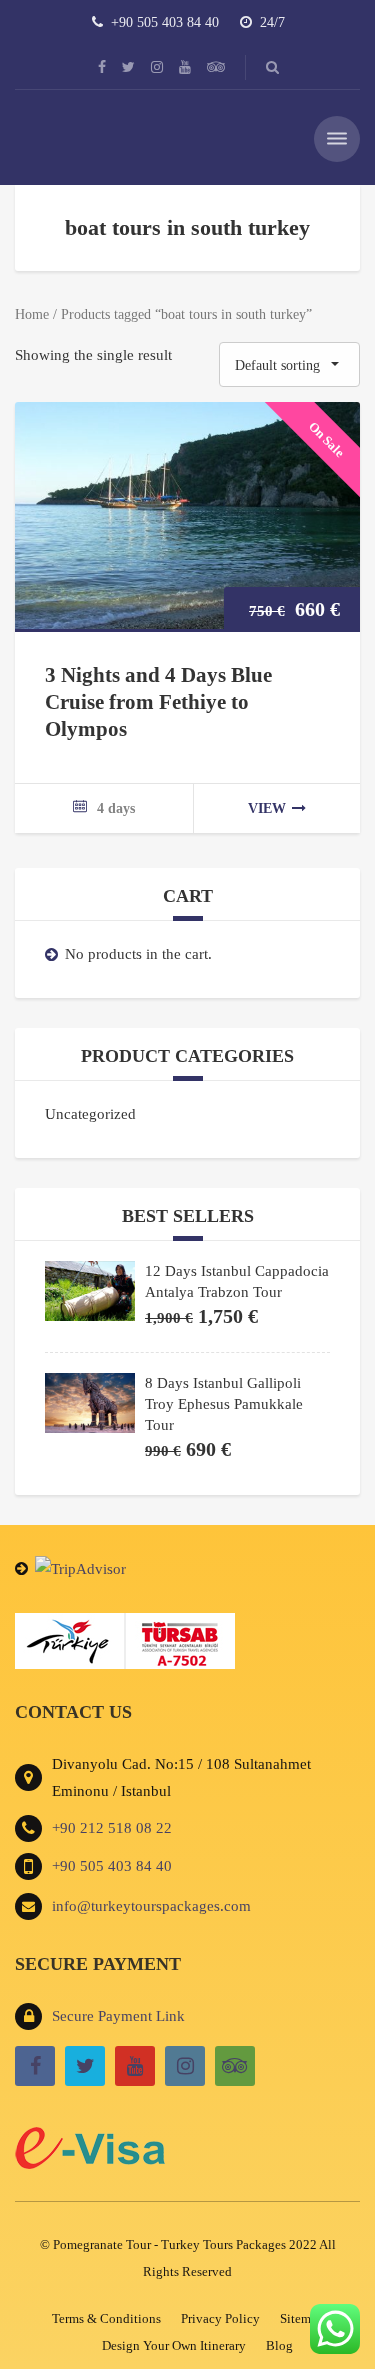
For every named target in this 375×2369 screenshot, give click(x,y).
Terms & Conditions (106, 2318)
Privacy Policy (220, 2318)
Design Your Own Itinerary (174, 2345)
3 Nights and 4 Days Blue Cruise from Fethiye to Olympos (158, 702)
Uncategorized (90, 1114)
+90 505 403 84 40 (112, 1866)
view (267, 808)
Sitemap (302, 2318)
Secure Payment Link (118, 2016)
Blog (279, 2345)
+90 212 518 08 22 (112, 1828)
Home (32, 314)
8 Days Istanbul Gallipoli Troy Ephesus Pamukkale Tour (224, 1404)
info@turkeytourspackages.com (151, 1906)
